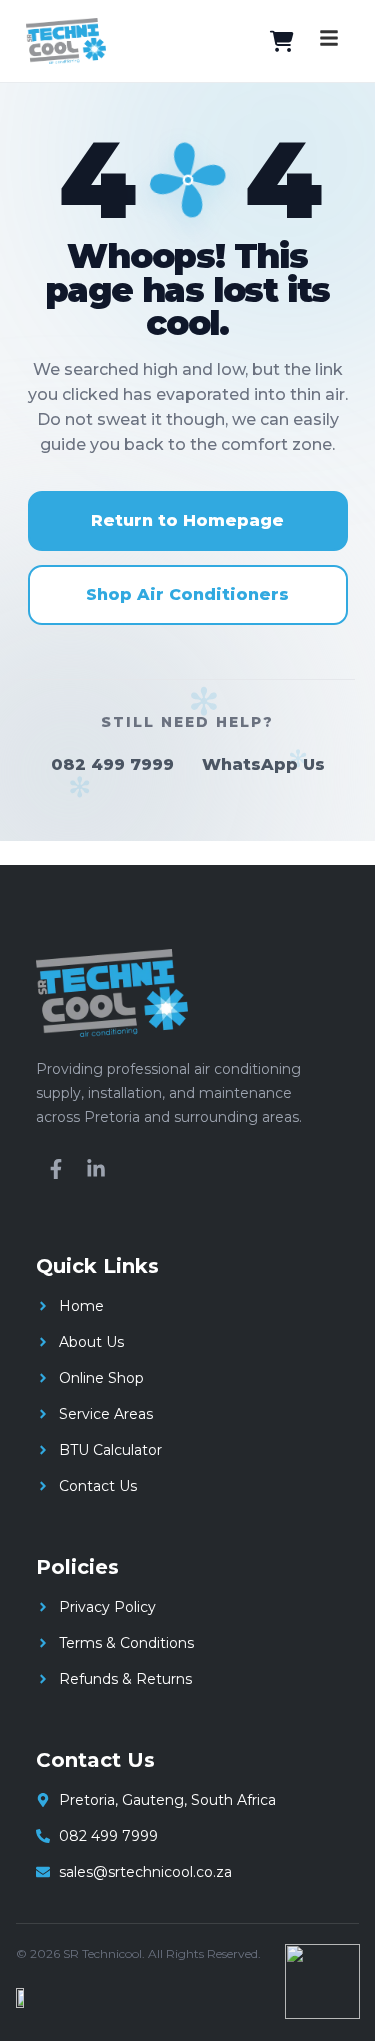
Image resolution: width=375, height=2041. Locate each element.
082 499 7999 (112, 764)
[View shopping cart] (282, 41)
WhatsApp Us (263, 764)
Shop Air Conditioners (187, 594)
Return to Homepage (187, 520)
